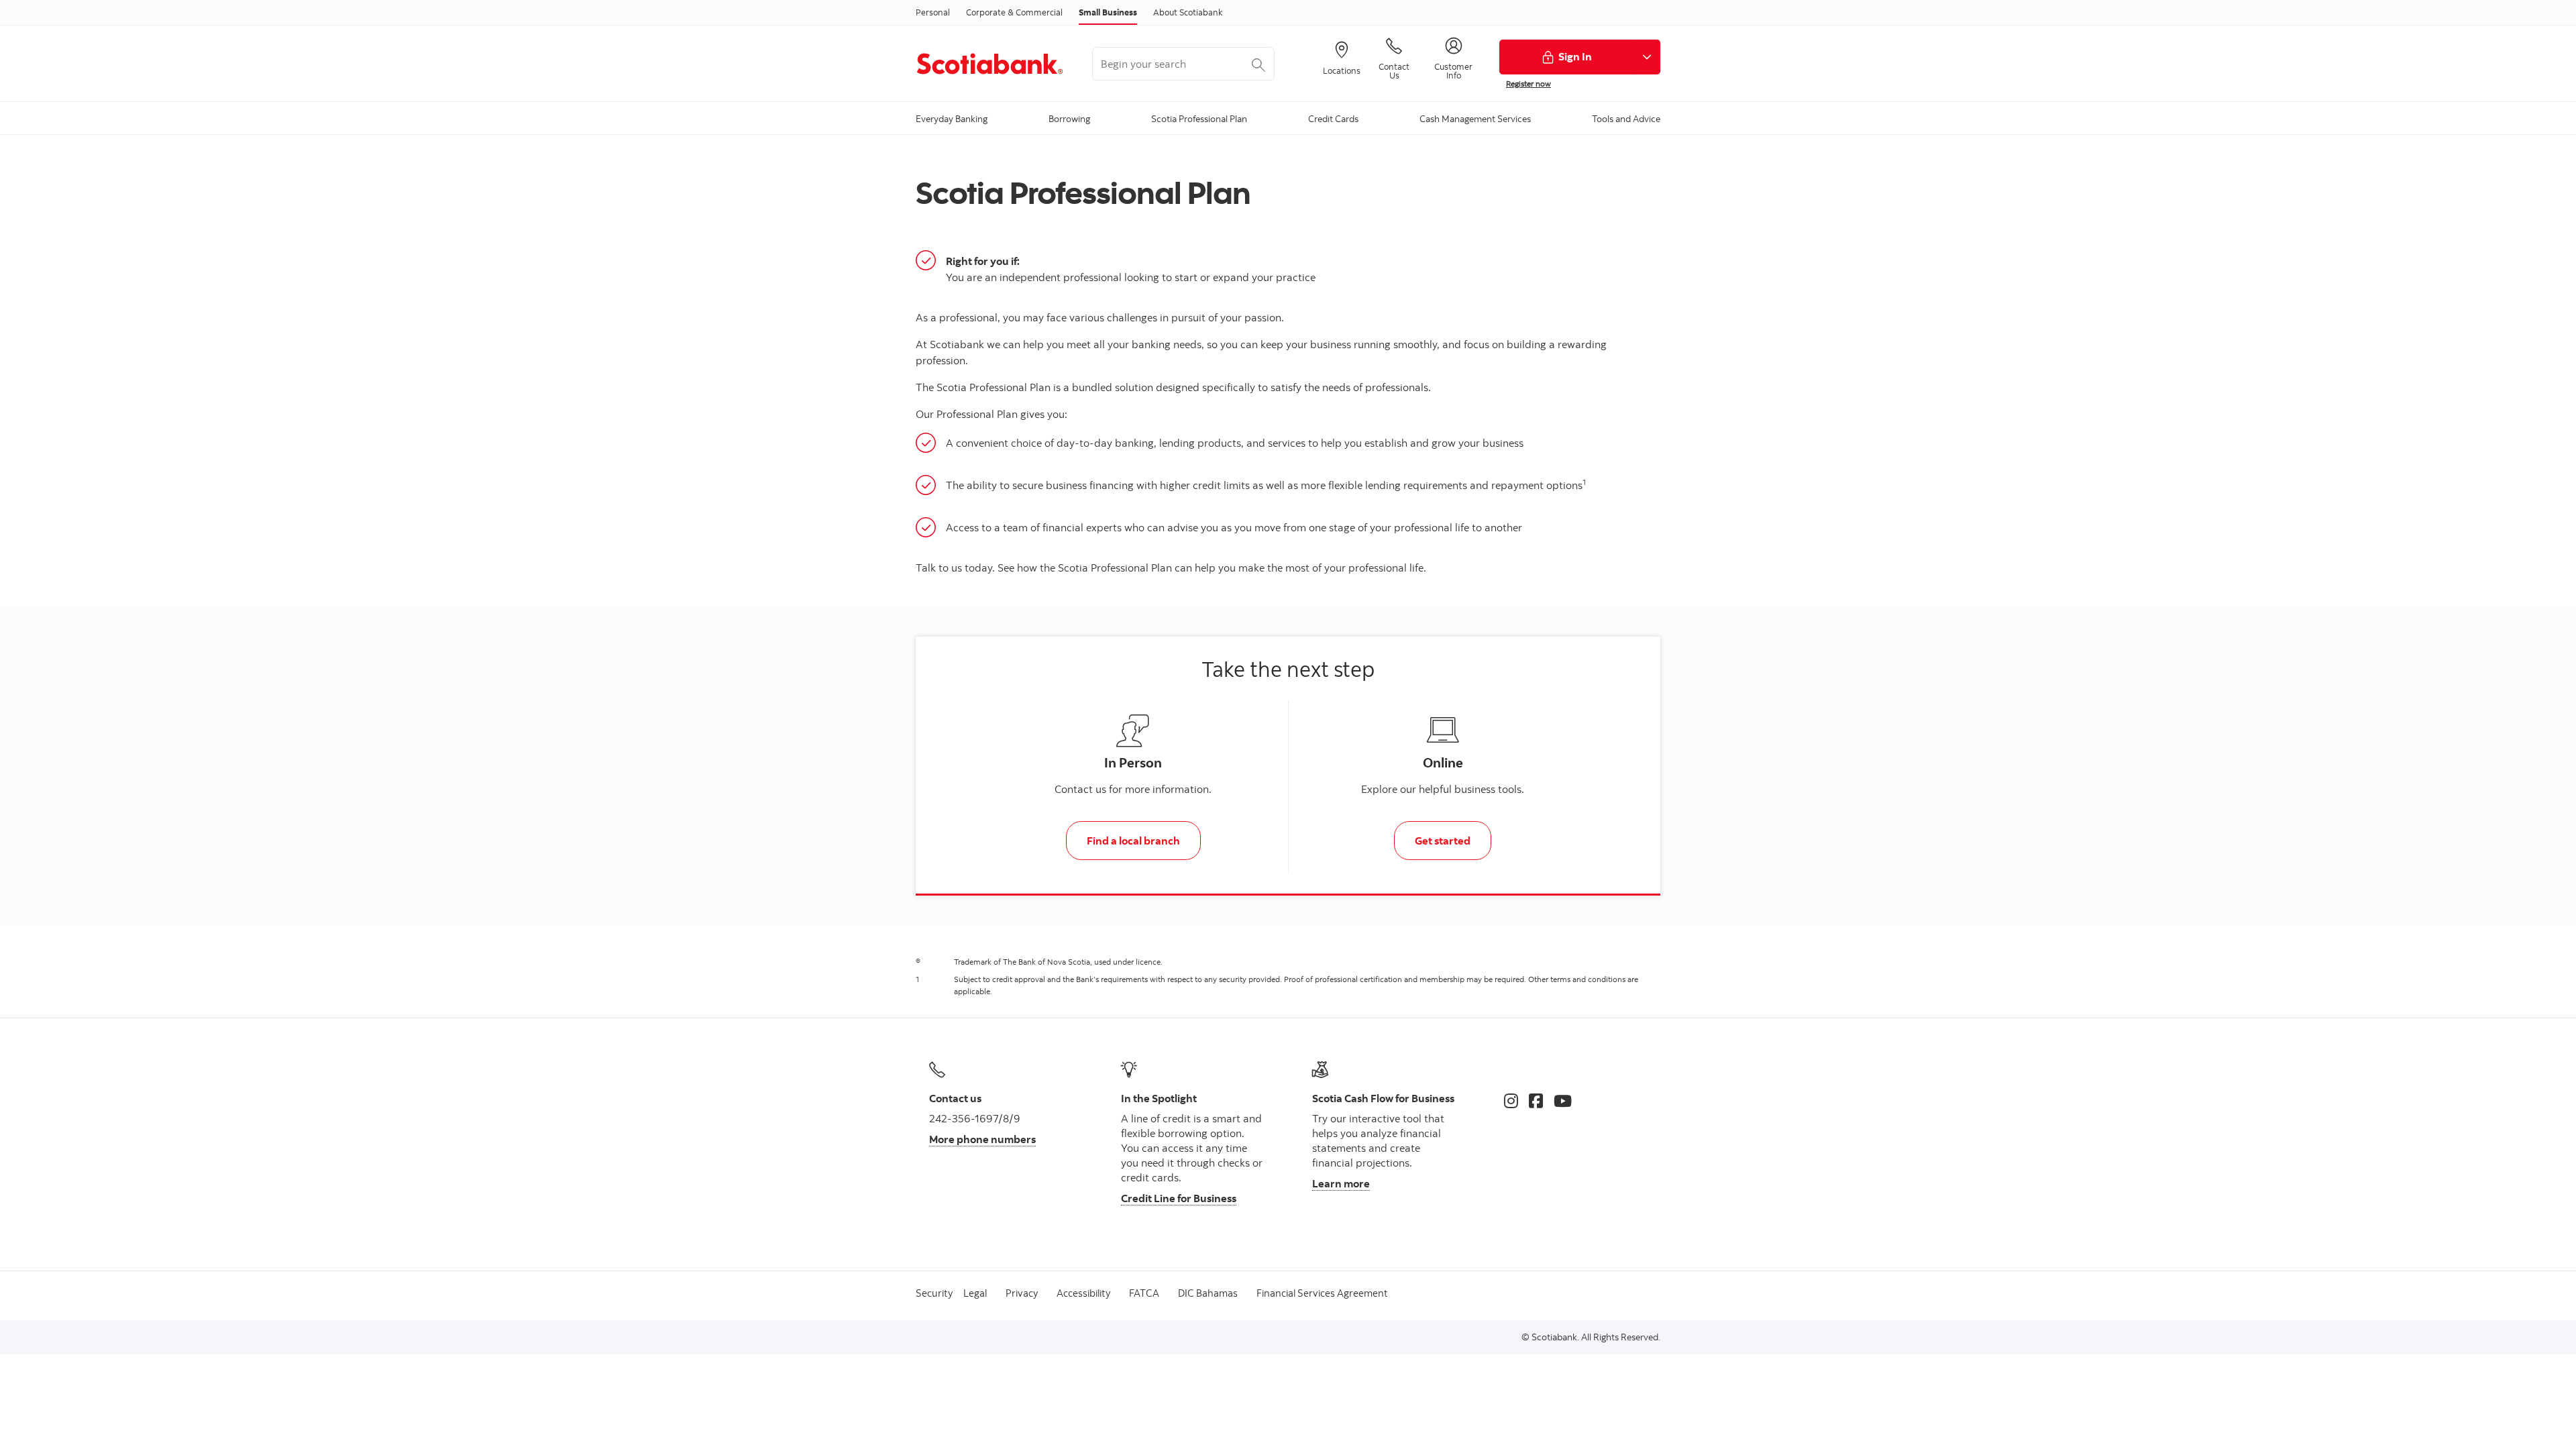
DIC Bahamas (1208, 1293)
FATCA (1144, 1293)
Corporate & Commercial (1014, 12)
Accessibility (1083, 1293)
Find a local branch (1133, 841)
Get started (1443, 841)
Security (934, 1293)
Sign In (1575, 56)
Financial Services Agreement (1322, 1293)
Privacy (1022, 1293)
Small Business (1108, 12)
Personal (933, 12)
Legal (975, 1293)
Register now (1528, 84)
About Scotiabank (1188, 12)
